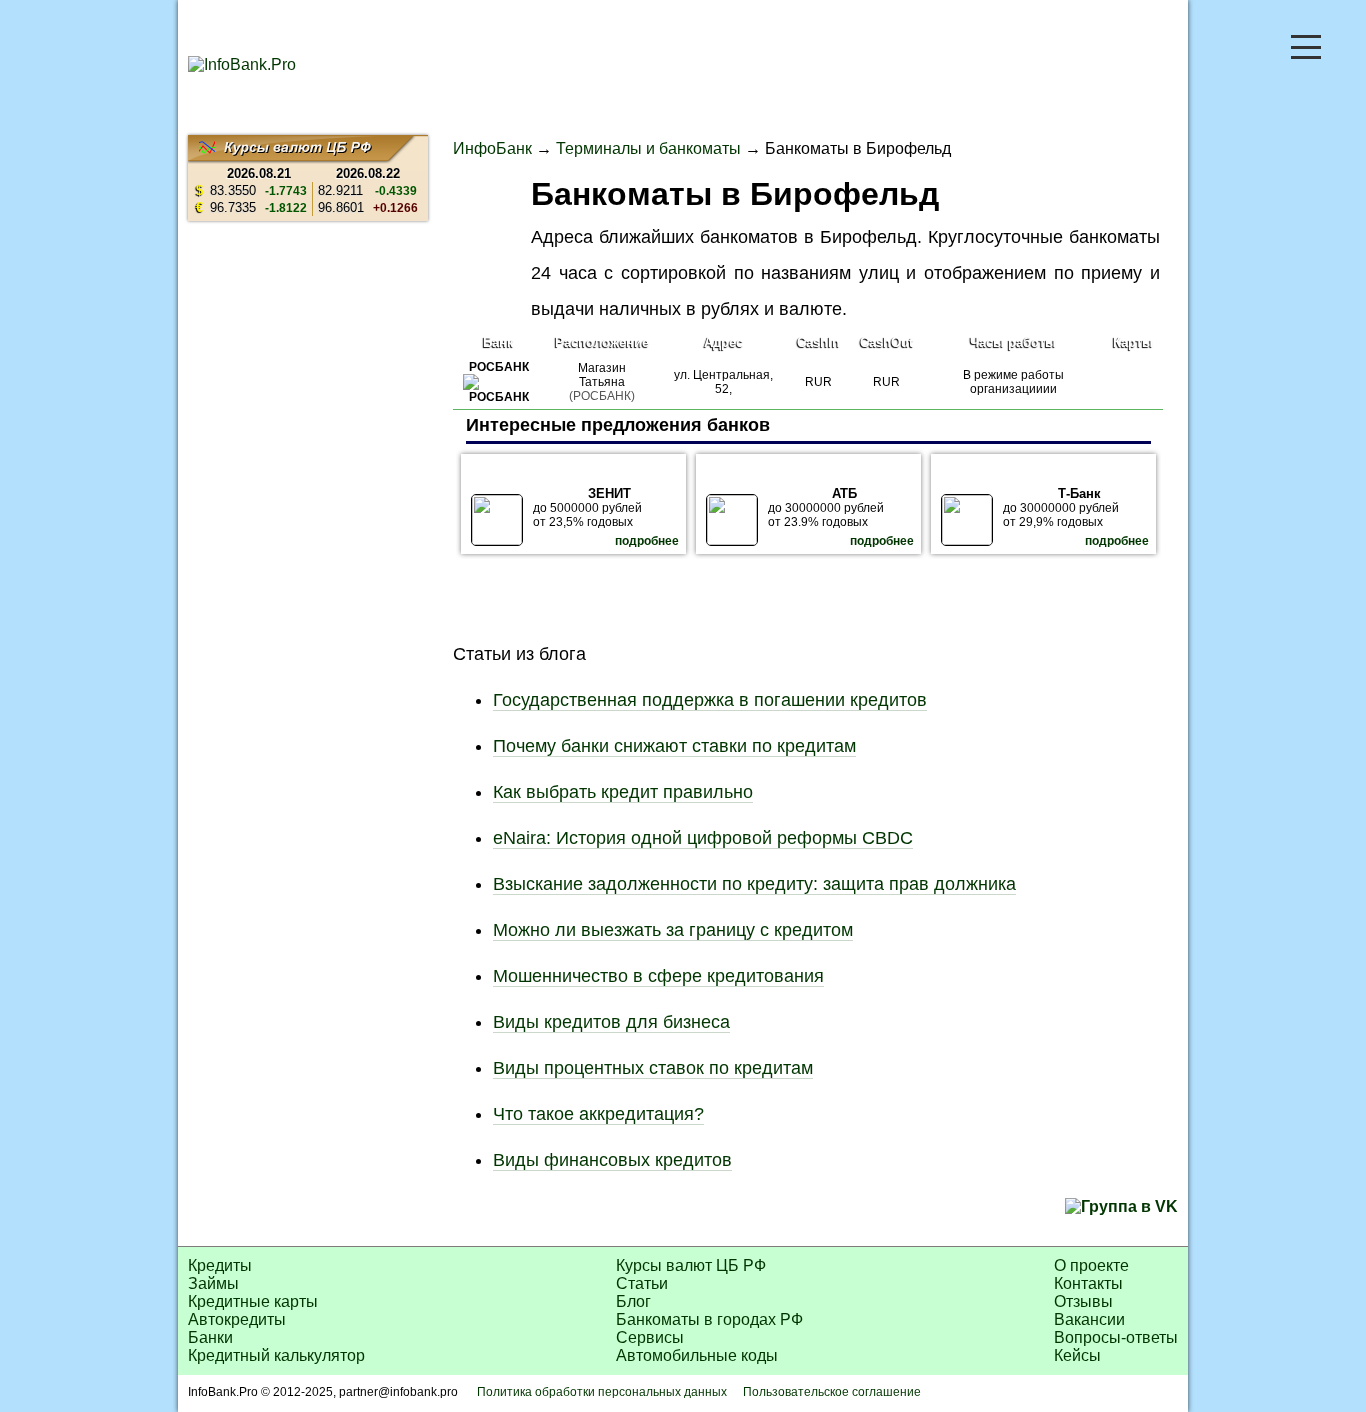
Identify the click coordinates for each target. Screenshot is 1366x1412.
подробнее (647, 541)
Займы (213, 1283)
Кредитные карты (253, 1301)
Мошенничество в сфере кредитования (658, 976)
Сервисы (650, 1337)
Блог (633, 1301)
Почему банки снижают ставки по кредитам (674, 746)
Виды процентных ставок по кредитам (653, 1068)
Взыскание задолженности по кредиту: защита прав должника (754, 884)
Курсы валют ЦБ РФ (691, 1265)
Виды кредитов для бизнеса (611, 1022)
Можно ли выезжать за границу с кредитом (673, 930)
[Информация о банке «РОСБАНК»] (498, 397)
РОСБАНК (499, 367)
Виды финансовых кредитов (612, 1160)
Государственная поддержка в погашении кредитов (710, 700)
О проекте (1091, 1265)
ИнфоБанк (492, 148)
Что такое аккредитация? (598, 1114)
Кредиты (220, 1265)
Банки (210, 1337)
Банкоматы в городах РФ (709, 1319)
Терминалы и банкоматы (648, 148)
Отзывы (1083, 1301)
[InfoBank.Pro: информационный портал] (242, 64)
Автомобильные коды (697, 1355)
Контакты (1088, 1283)
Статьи (642, 1283)
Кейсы (1077, 1355)
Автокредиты (237, 1319)
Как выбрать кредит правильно (623, 792)
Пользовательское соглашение (832, 1392)
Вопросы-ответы (1116, 1337)
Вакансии (1089, 1319)
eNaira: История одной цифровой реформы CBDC (703, 838)
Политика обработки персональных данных (602, 1392)
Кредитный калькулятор (276, 1355)
